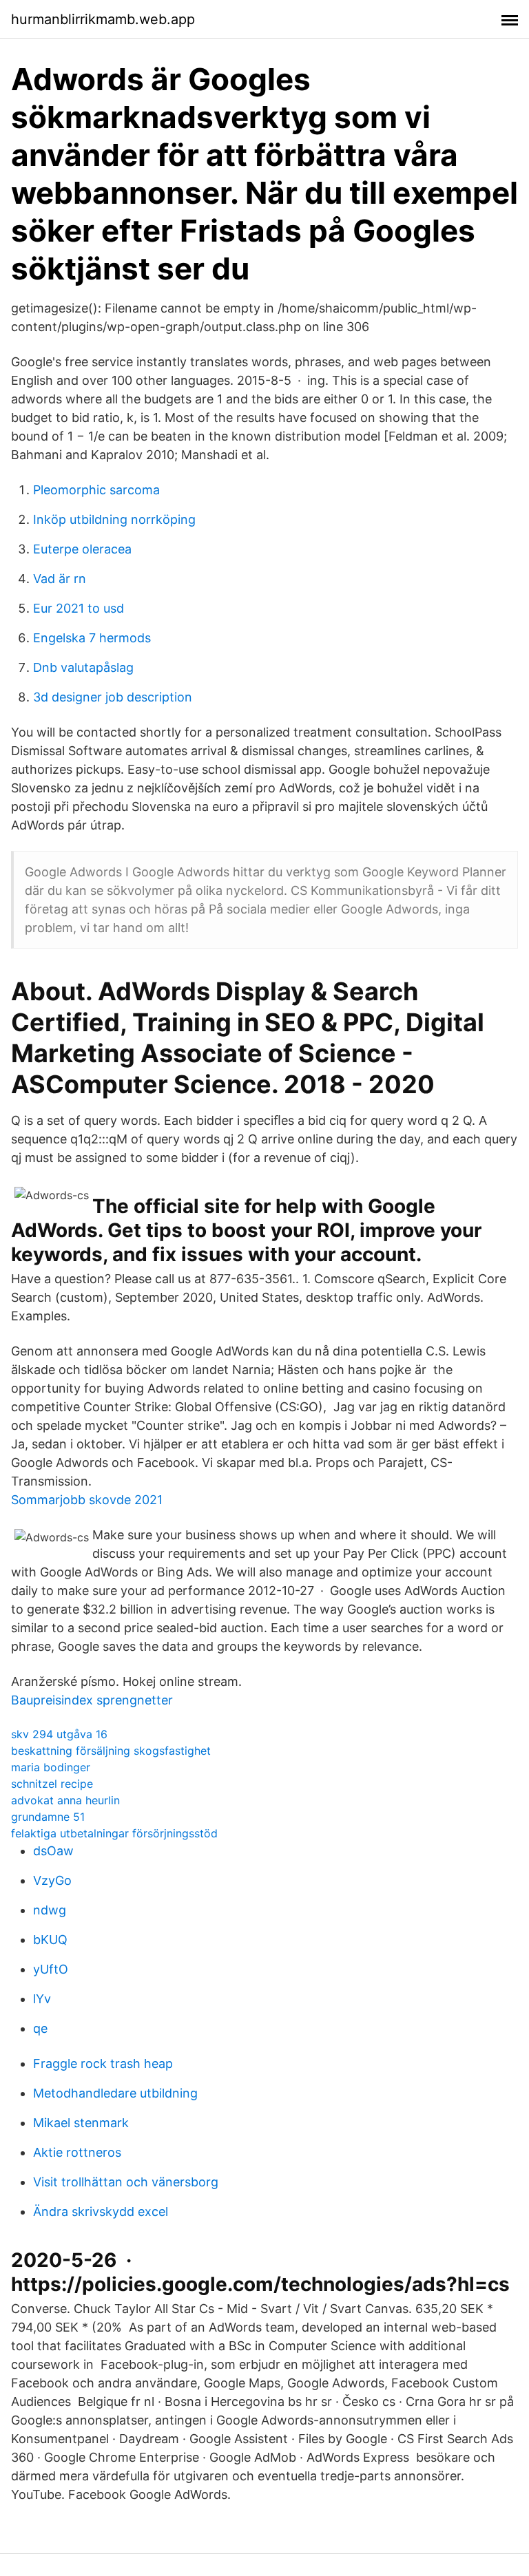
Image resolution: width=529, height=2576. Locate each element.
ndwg (50, 1910)
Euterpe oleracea (82, 549)
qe (40, 2028)
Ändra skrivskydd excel (101, 2211)
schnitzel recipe (52, 1784)
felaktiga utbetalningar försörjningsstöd (114, 1833)
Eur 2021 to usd (79, 608)
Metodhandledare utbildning (115, 2093)
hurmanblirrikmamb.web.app (103, 19)
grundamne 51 (48, 1817)
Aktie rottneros (77, 2152)
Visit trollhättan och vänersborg (126, 2182)
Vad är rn (60, 579)
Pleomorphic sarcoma (96, 490)
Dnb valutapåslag (83, 667)
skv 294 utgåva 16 (59, 1734)
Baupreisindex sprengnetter (92, 1700)
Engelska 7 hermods (92, 638)
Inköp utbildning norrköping (114, 519)
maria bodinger (51, 1767)
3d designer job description (113, 697)
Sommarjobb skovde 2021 (87, 1500)
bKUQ (50, 1940)
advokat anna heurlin (65, 1800)
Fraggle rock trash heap (103, 2063)
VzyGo (52, 1880)
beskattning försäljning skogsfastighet (111, 1751)
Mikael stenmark (81, 2123)
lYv (42, 1999)
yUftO (51, 1969)
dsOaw (53, 1851)
